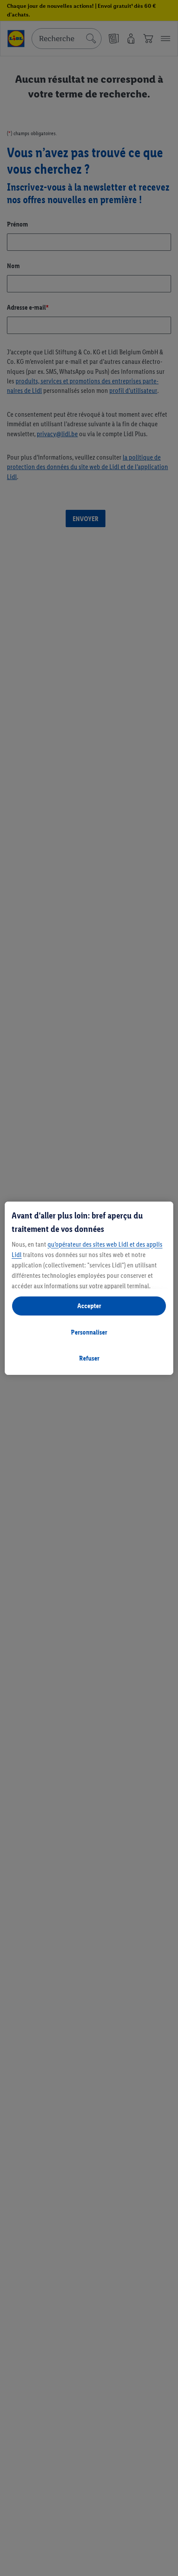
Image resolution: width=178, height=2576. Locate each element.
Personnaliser (89, 1332)
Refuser (89, 1358)
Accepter (89, 1306)
